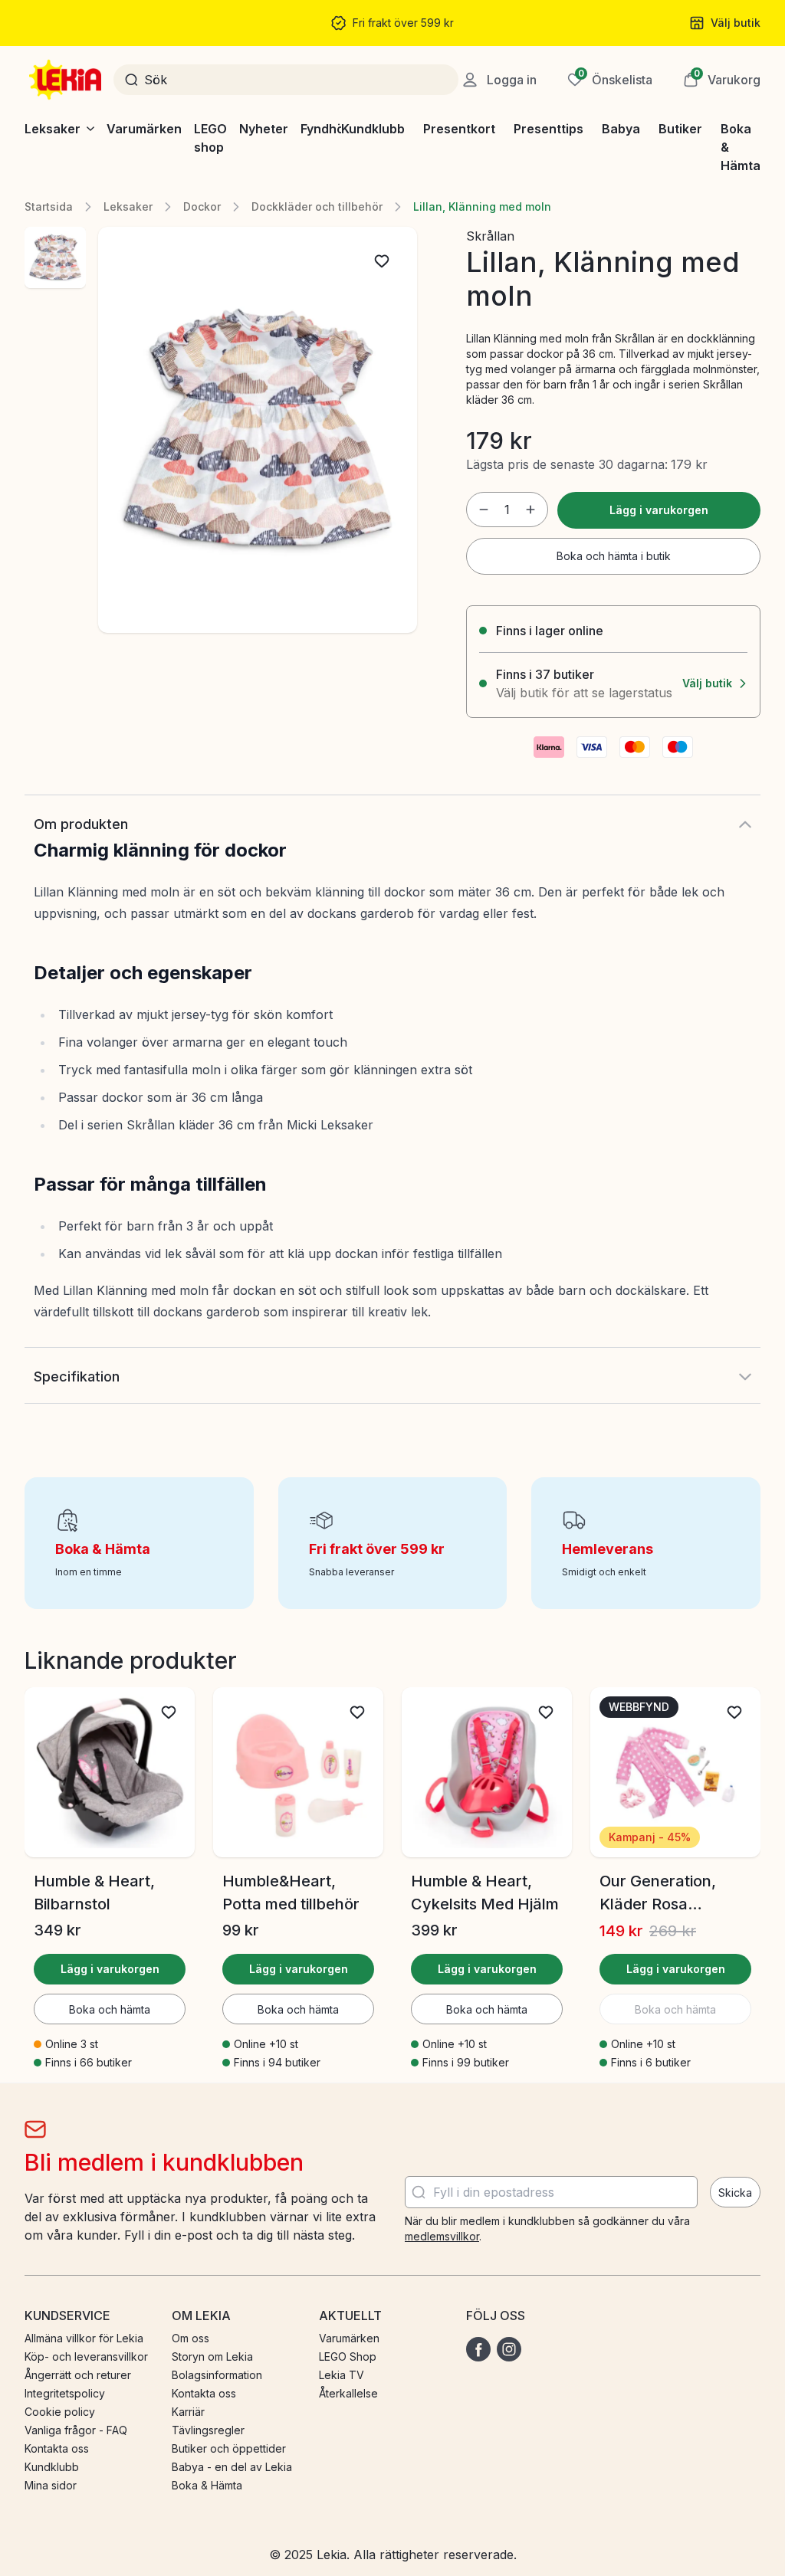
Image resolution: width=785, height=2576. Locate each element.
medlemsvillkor (442, 2236)
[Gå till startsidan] (67, 80)
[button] (722, 80)
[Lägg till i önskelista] (382, 261)
